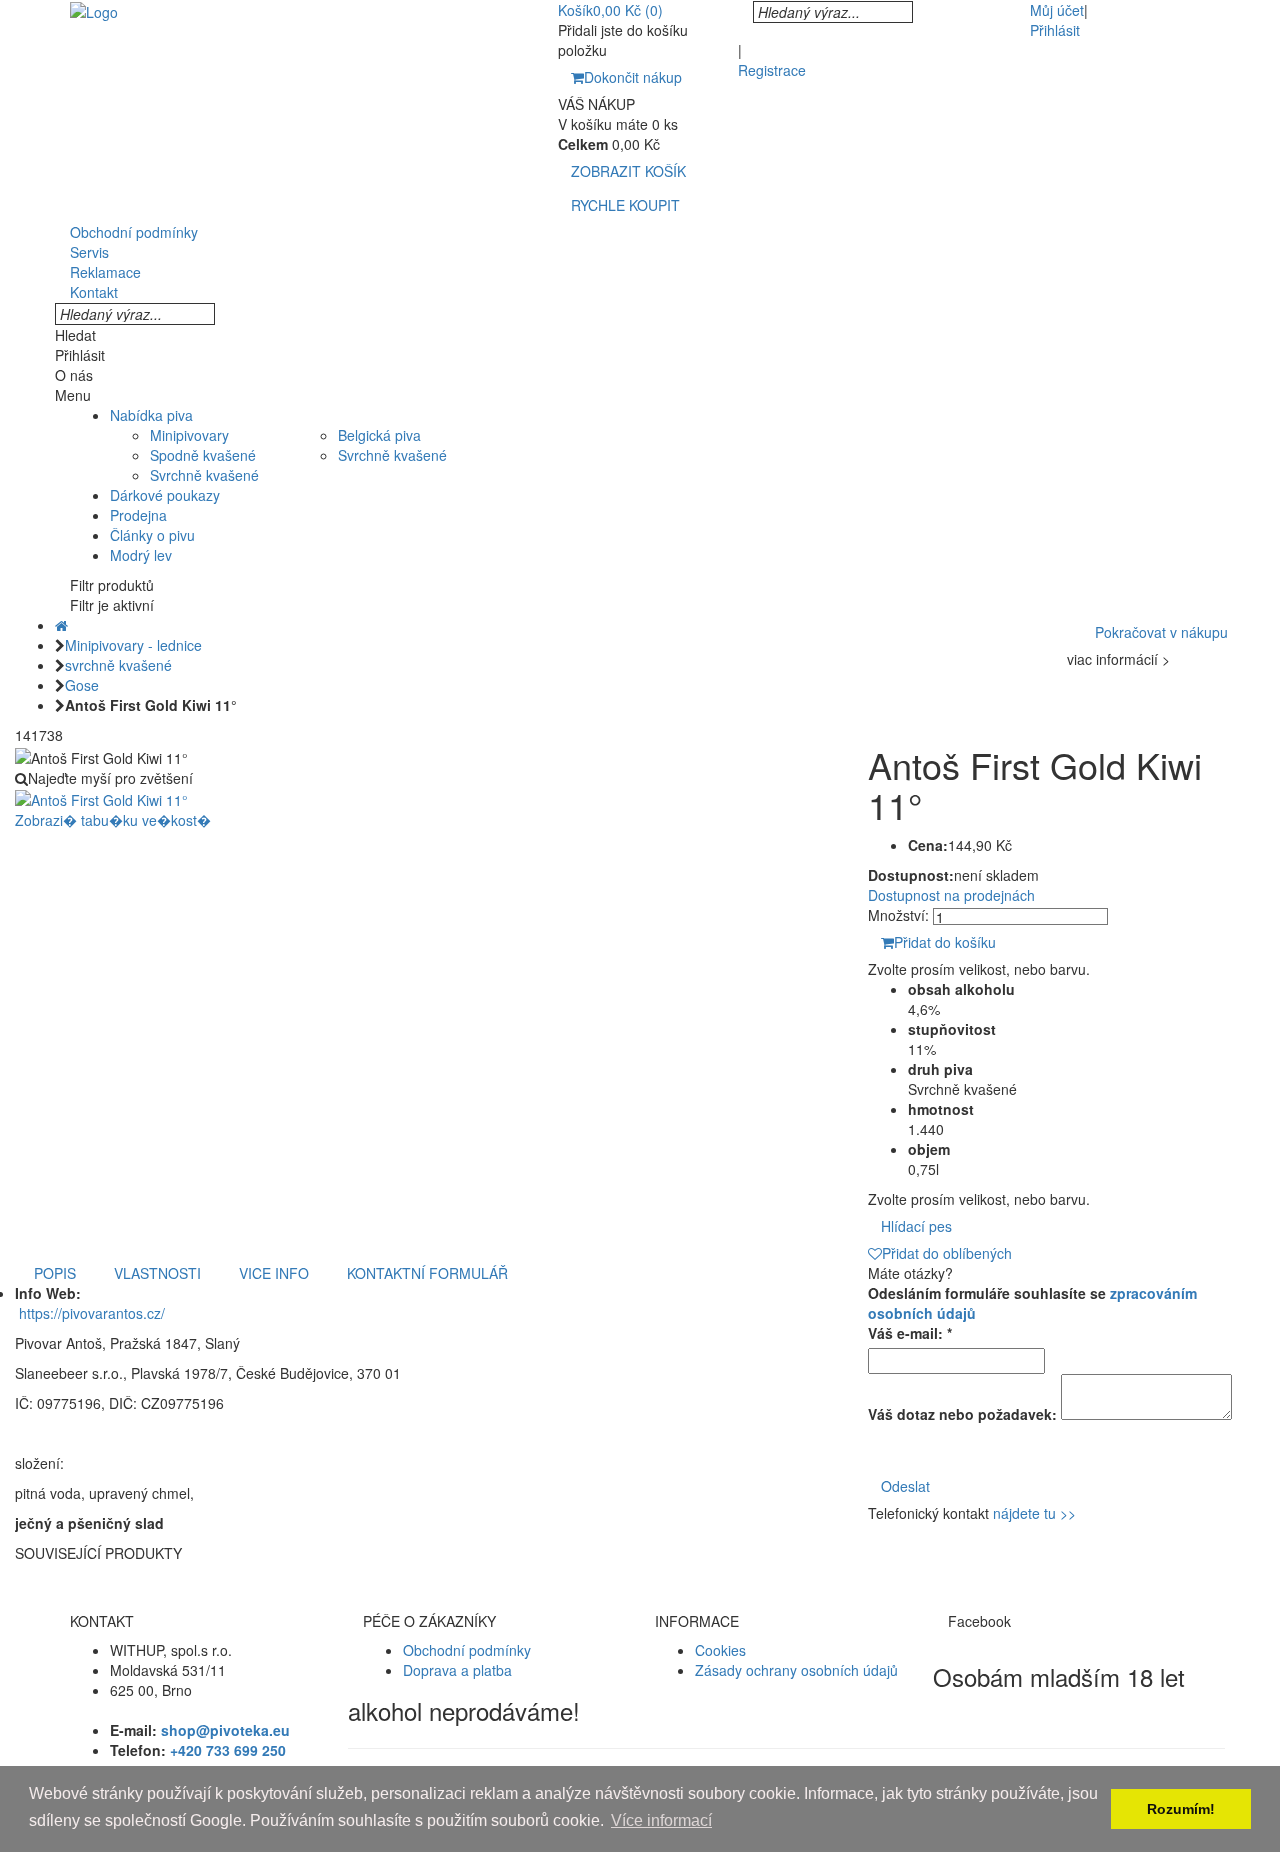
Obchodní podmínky (467, 1650)
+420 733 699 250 (228, 1750)
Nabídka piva (151, 415)
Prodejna (138, 515)
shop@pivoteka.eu (225, 1730)
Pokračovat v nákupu (1161, 632)
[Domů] (61, 625)
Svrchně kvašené (204, 475)
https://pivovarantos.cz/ (92, 1313)
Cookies (720, 1650)
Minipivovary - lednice (133, 645)
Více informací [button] (661, 1820)
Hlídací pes (916, 1226)
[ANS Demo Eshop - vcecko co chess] (94, 10)
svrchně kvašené (118, 665)
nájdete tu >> (1034, 1513)
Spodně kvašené (203, 455)
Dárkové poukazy (165, 495)
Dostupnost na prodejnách (951, 895)
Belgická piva (379, 435)
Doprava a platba (457, 1670)
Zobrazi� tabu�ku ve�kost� (113, 820)
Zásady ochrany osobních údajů (796, 1670)
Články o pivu (152, 535)
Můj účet (1057, 10)
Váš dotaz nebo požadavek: (962, 1414)
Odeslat (905, 1486)
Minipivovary (189, 435)
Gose (82, 685)
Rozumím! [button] (1181, 1809)
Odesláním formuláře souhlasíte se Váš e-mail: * (1032, 1313)
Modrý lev (141, 555)
